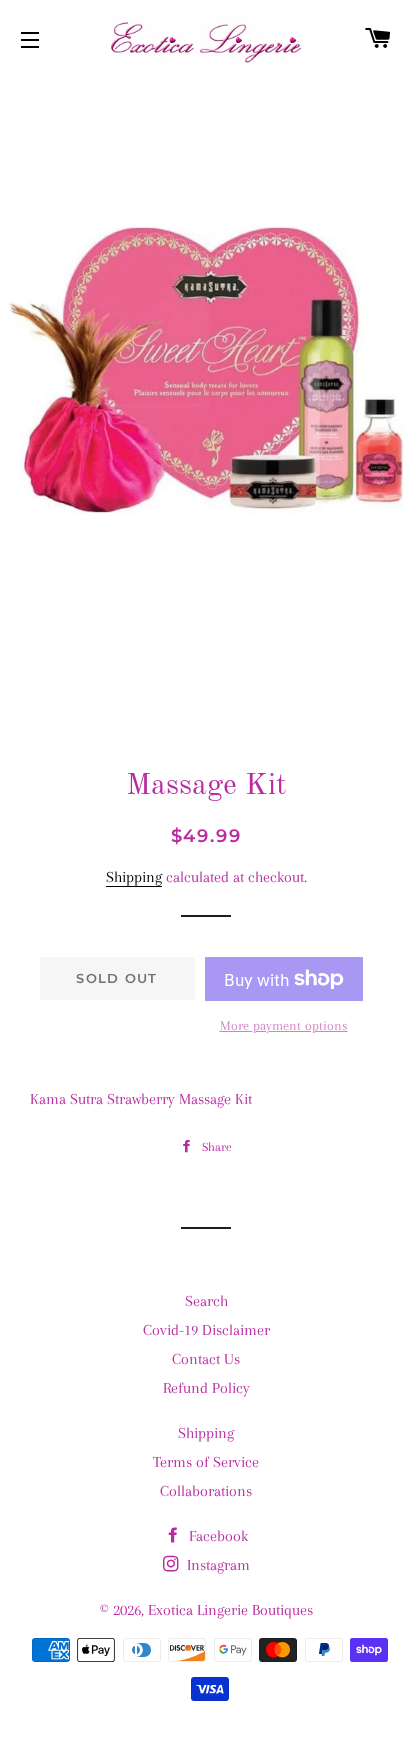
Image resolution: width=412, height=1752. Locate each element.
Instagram (216, 1565)
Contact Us (206, 1359)
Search (206, 1301)
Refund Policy (206, 1388)
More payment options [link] (284, 1025)
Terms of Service (206, 1462)
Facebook (216, 1536)
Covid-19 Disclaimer (206, 1330)
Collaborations (206, 1491)
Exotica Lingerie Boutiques (230, 1610)
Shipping (134, 877)
